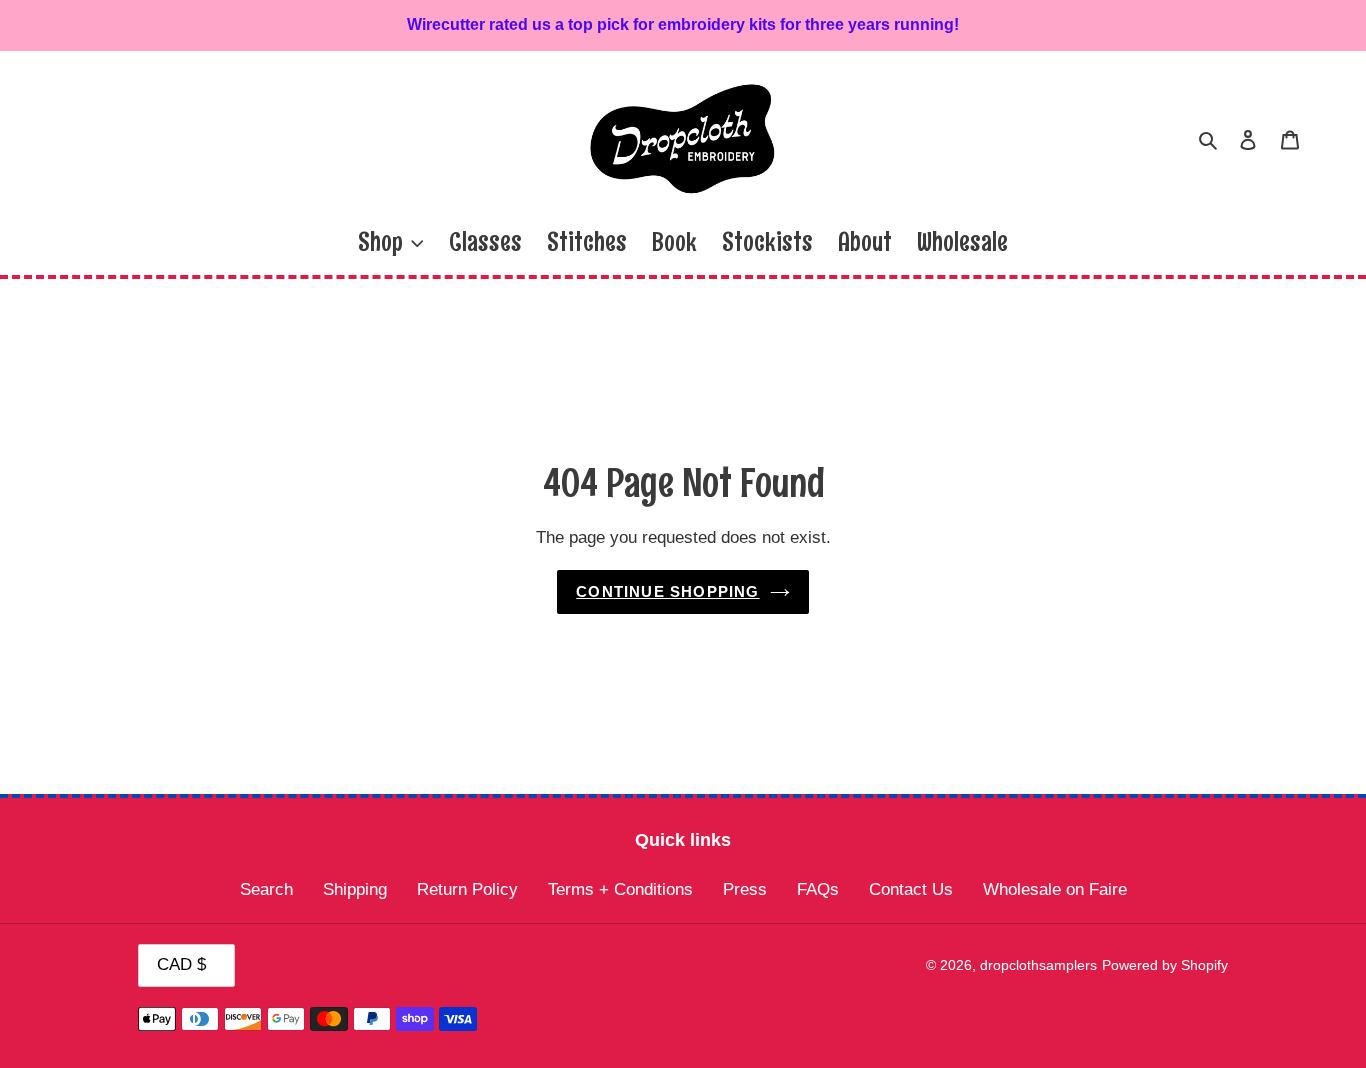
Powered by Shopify (1165, 965)
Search (266, 889)
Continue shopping (667, 591)
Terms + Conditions (620, 889)
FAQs (818, 889)
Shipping (355, 889)
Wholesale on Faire (1055, 889)
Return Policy (467, 889)
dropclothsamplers (1038, 965)
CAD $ (181, 964)
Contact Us (911, 889)
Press (745, 889)
